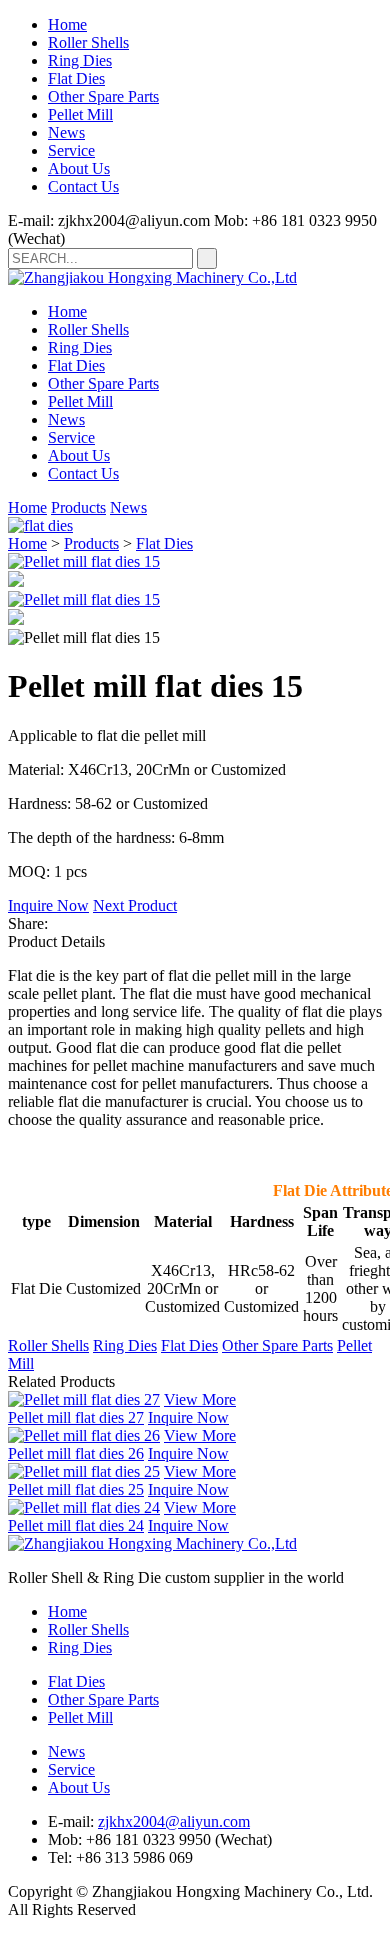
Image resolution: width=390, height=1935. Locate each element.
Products (78, 507)
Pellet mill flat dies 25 (76, 1489)
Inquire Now (48, 905)
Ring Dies (80, 60)
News (66, 132)
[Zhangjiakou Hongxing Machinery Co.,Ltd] (152, 277)
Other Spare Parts (103, 96)
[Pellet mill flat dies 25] (84, 1471)
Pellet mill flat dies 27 (76, 1417)
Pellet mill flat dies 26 (76, 1453)
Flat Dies (76, 78)
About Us (79, 168)
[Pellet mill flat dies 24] (84, 1507)
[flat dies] (40, 525)
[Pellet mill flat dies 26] (84, 1435)
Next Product (135, 905)
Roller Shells (88, 42)
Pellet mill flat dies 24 (76, 1525)
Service (71, 150)
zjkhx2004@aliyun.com (174, 1821)
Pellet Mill (80, 114)
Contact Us (83, 186)
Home (67, 24)
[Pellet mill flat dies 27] (84, 1399)
